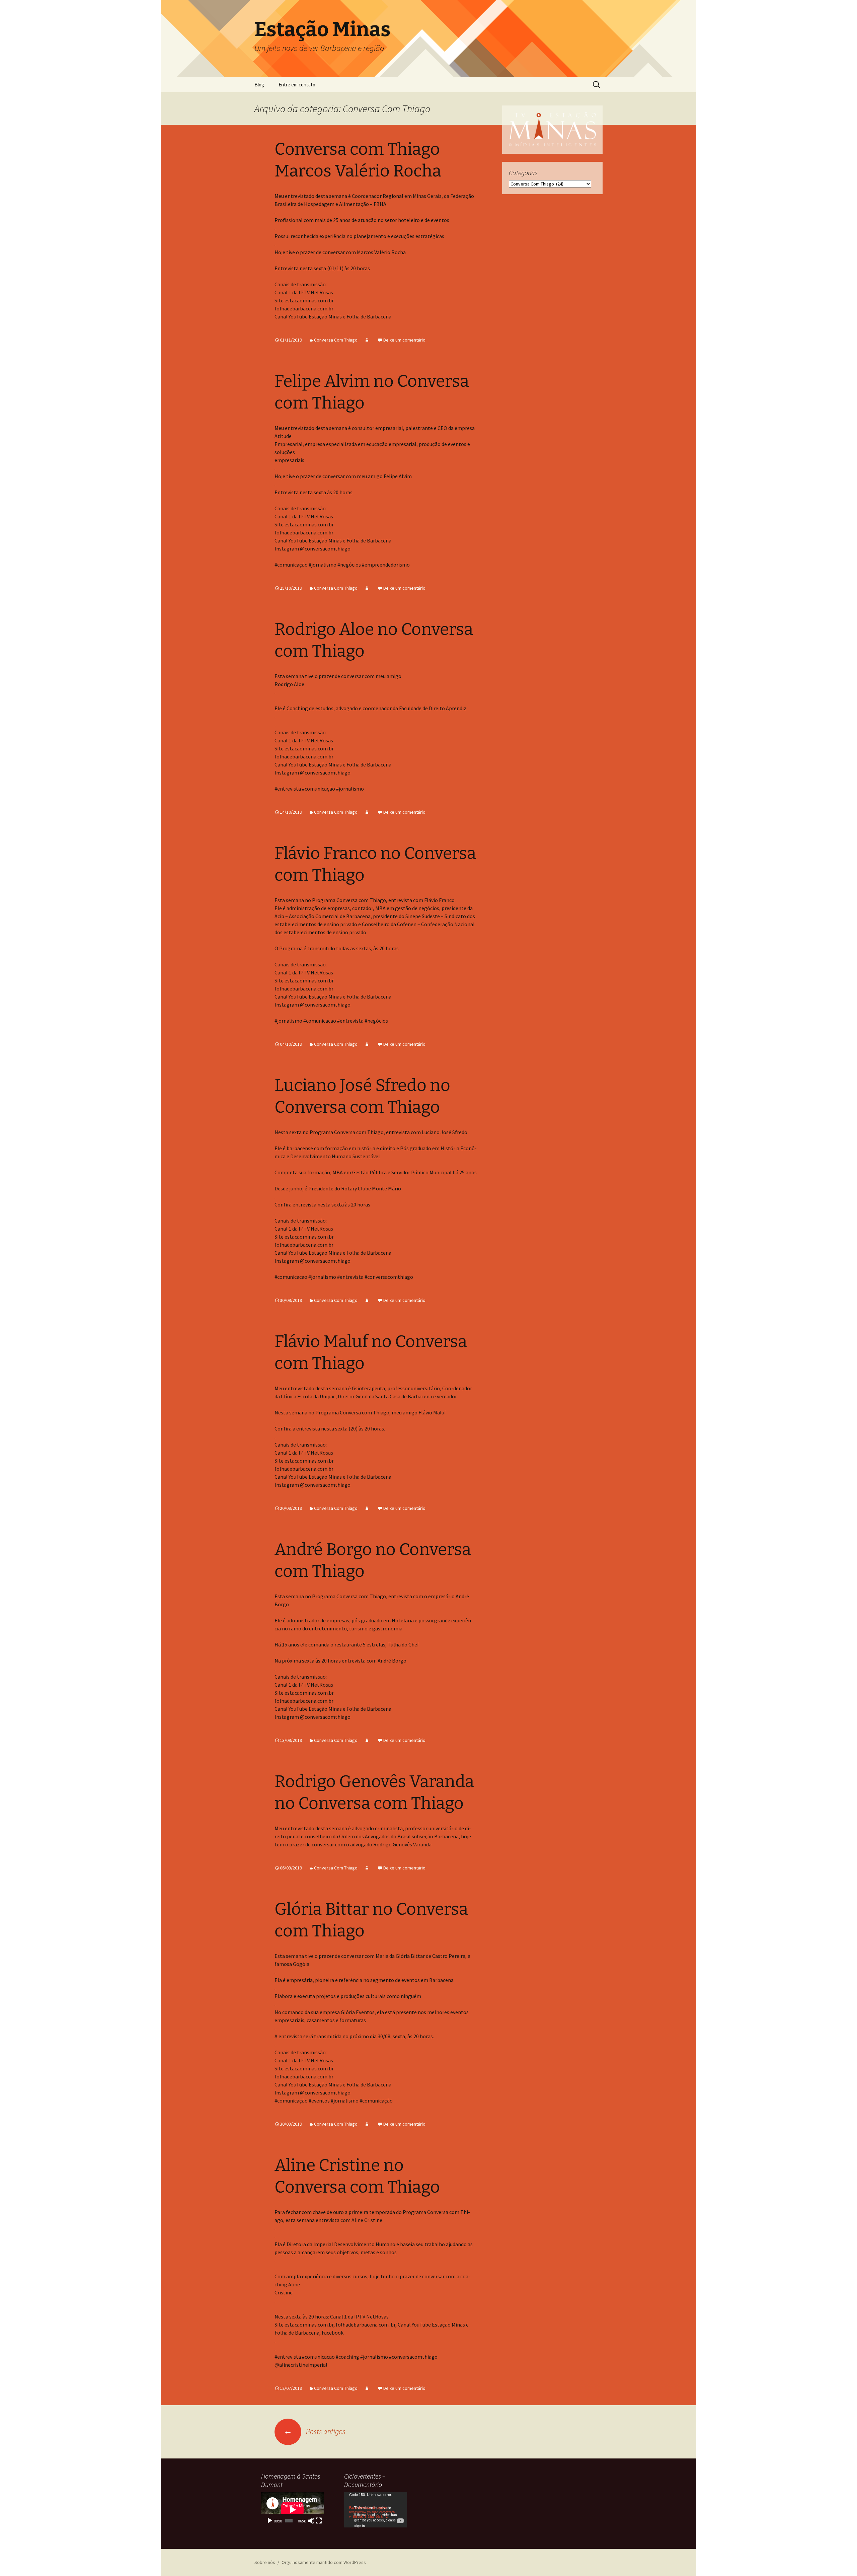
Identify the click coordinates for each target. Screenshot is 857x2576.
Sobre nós (265, 2562)
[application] (293, 2510)
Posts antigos (315, 2431)
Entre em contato (297, 85)
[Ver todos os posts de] (367, 340)
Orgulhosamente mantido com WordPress (324, 2562)
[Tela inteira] (319, 2521)
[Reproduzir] (270, 2521)
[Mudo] (311, 2521)
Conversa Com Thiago (336, 340)
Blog (259, 85)
